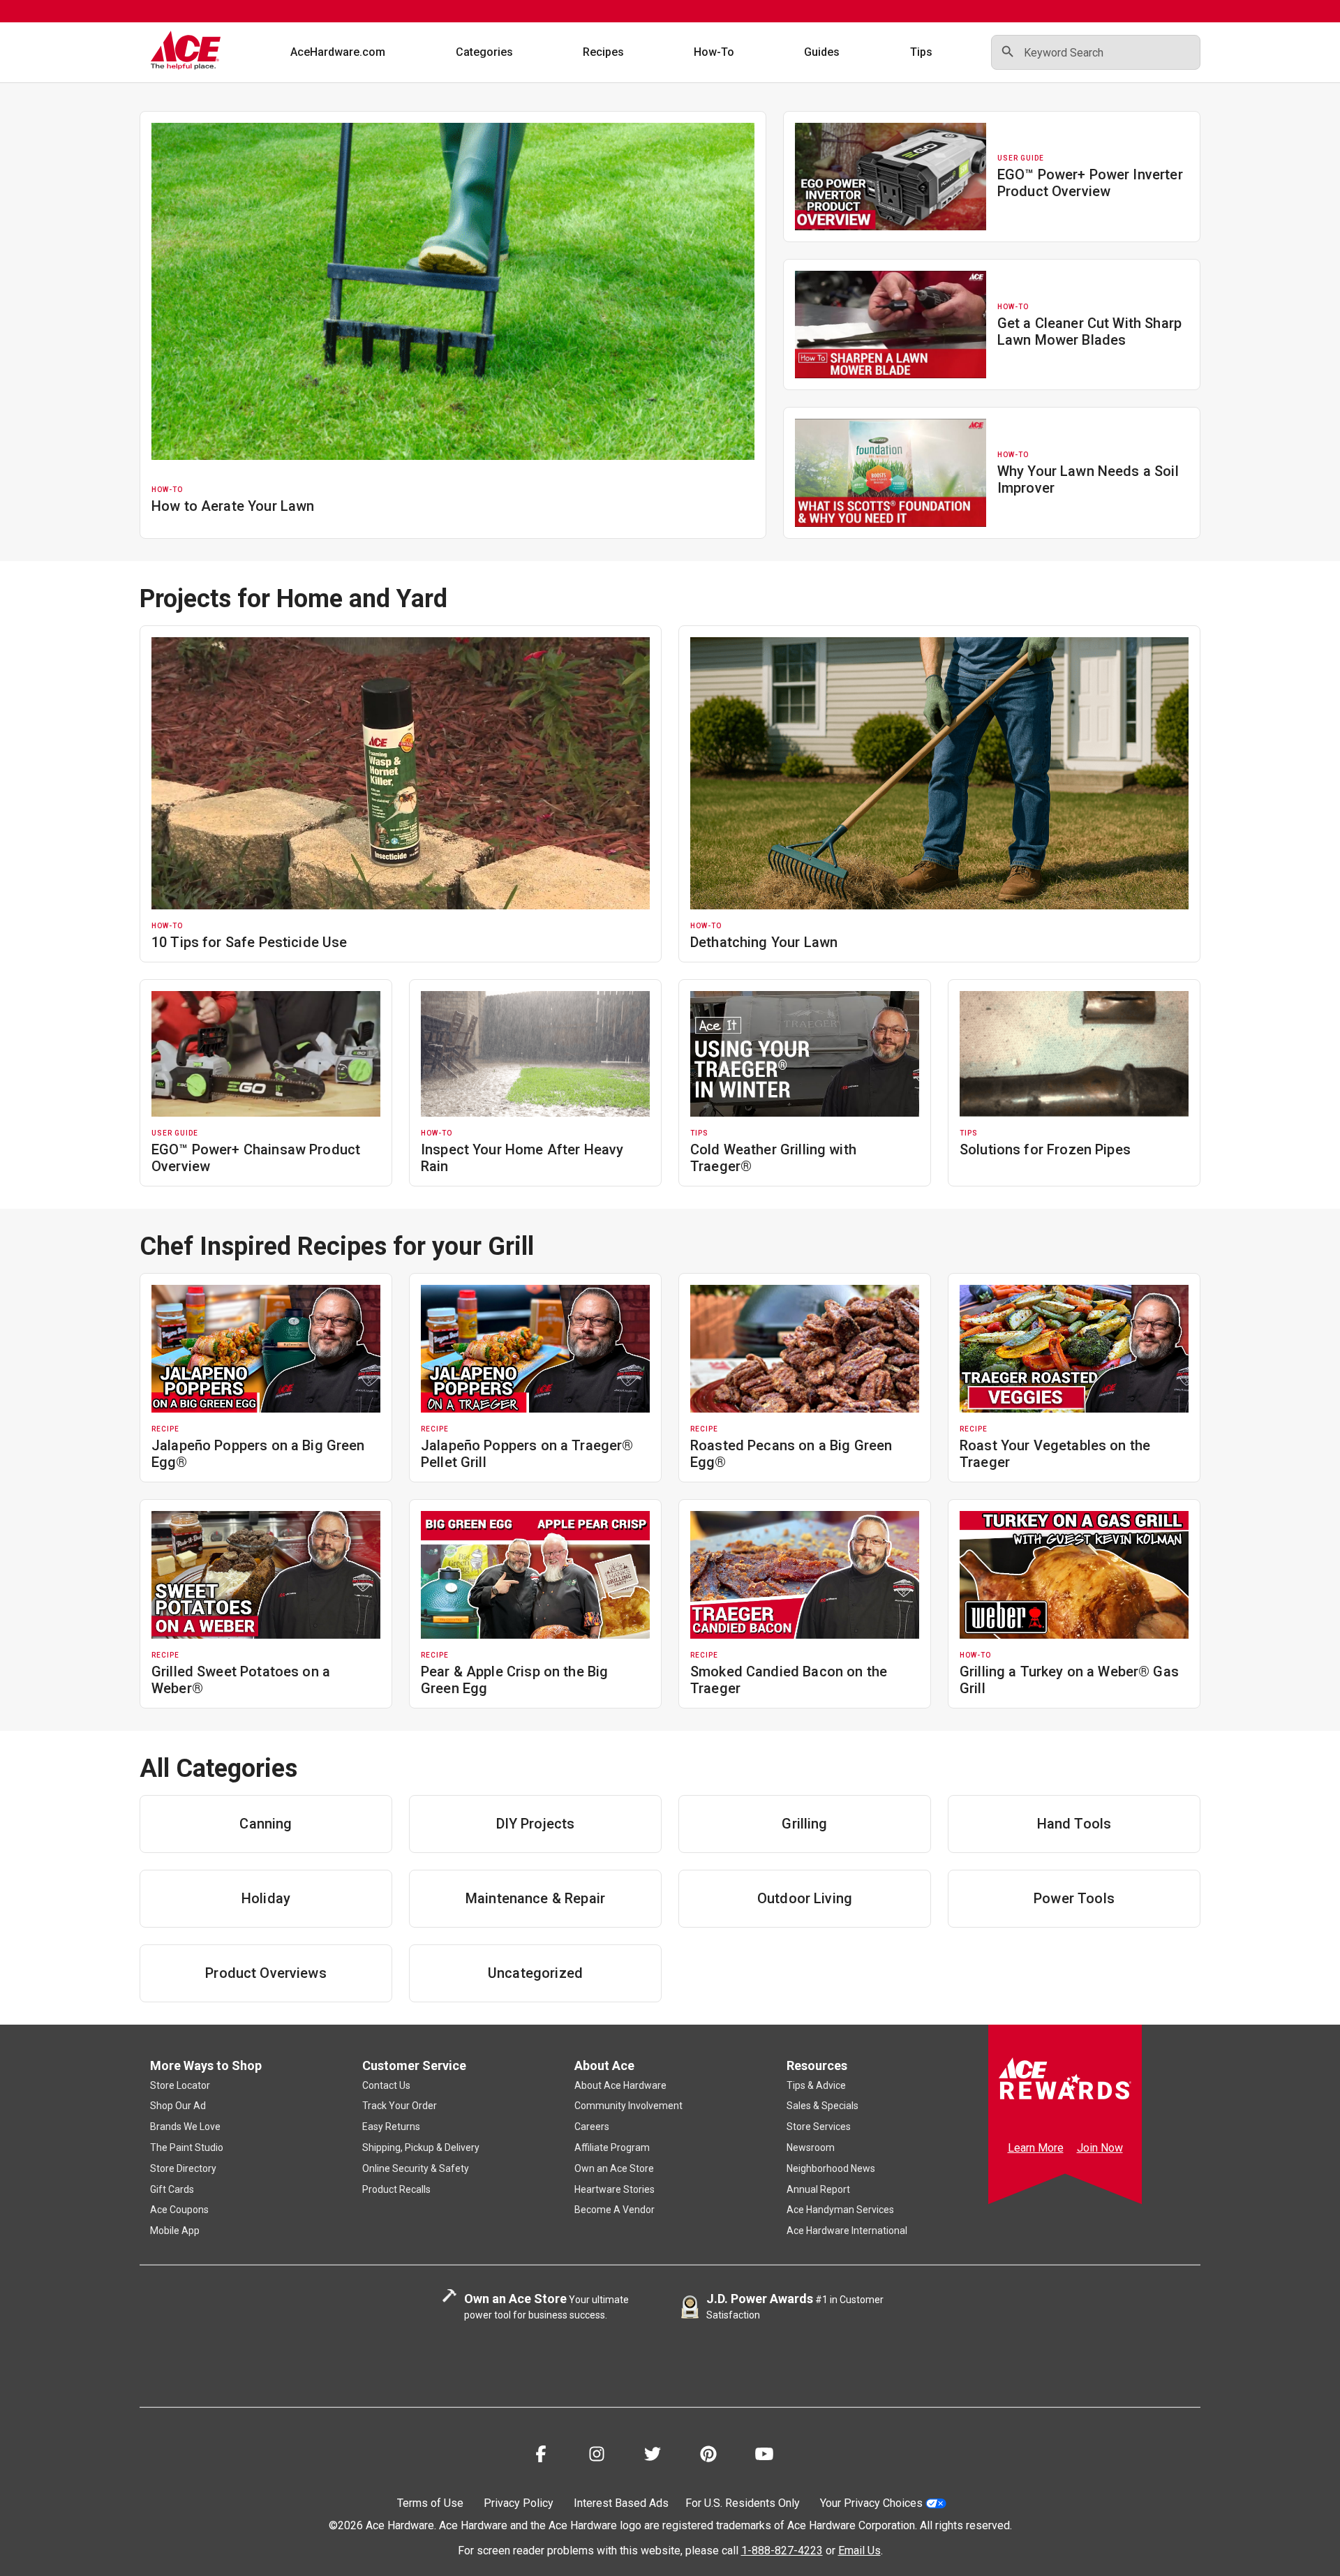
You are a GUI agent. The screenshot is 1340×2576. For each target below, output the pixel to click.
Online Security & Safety (416, 2168)
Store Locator (180, 2085)
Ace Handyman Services (840, 2210)
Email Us (859, 2551)
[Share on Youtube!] (764, 2456)
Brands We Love (185, 2127)
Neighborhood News (831, 2168)
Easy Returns (391, 2127)
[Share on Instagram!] (597, 2456)
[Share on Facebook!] (541, 2456)
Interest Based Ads (621, 2503)
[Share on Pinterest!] (708, 2456)
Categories (484, 52)
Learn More (1036, 2148)
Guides (822, 52)
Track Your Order (400, 2106)
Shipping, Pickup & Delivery (421, 2147)
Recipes (603, 52)
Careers (592, 2127)
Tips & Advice (816, 2085)
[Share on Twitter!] (653, 2456)
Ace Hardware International (847, 2231)
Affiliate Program (612, 2147)
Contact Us (386, 2085)
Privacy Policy (519, 2503)
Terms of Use (430, 2503)
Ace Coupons (179, 2210)
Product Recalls (396, 2189)
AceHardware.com (338, 52)
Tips (921, 52)
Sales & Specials (822, 2106)
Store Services (819, 2127)
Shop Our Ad (178, 2106)
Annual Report (818, 2189)
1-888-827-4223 (782, 2551)
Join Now (1100, 2148)
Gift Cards (172, 2189)
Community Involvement (628, 2106)
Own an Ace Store (614, 2168)
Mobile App (175, 2231)
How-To (714, 52)
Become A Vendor (615, 2210)
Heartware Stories (615, 2189)
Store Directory (183, 2168)
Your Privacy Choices (871, 2503)
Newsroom (811, 2147)
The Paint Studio (187, 2147)
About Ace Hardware (620, 2085)
